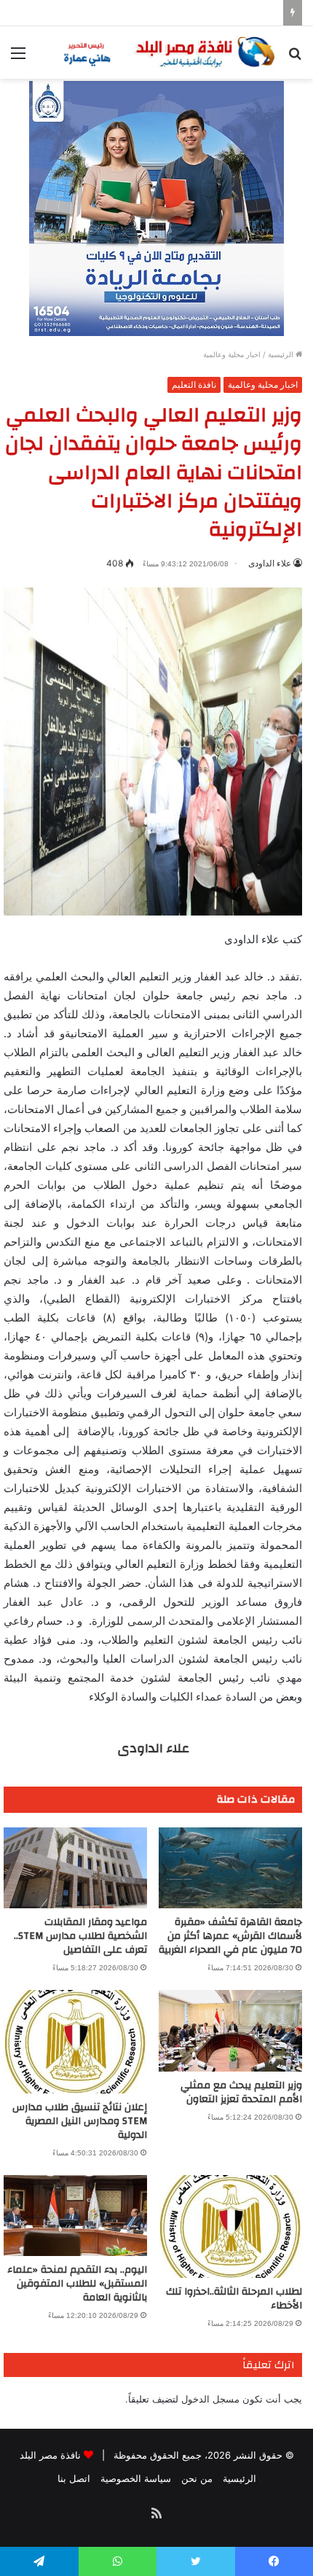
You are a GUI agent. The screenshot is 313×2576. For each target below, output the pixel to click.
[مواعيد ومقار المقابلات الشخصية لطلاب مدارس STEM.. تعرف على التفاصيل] (75, 1868)
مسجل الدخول (210, 2399)
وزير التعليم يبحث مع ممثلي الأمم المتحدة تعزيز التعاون (241, 2092)
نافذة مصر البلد (50, 2455)
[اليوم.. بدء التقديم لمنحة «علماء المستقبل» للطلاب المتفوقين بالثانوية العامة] (75, 2216)
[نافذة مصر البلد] (167, 52)
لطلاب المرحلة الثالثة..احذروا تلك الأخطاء (234, 2299)
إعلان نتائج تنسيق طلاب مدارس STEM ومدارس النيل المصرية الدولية (80, 2121)
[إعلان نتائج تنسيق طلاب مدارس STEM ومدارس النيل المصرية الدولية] (75, 2041)
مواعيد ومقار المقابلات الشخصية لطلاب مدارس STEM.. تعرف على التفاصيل (80, 1936)
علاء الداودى (270, 563)
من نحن (197, 2478)
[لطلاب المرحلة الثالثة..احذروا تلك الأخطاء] (230, 2226)
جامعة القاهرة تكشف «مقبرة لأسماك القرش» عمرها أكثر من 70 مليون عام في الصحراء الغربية (230, 1936)
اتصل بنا (74, 2478)
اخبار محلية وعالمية (232, 354)
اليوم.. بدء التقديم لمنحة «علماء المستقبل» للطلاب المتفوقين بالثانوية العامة (77, 2284)
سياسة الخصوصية (136, 2478)
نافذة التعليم (194, 385)
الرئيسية (282, 354)
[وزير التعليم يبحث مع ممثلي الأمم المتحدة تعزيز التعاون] (230, 2030)
